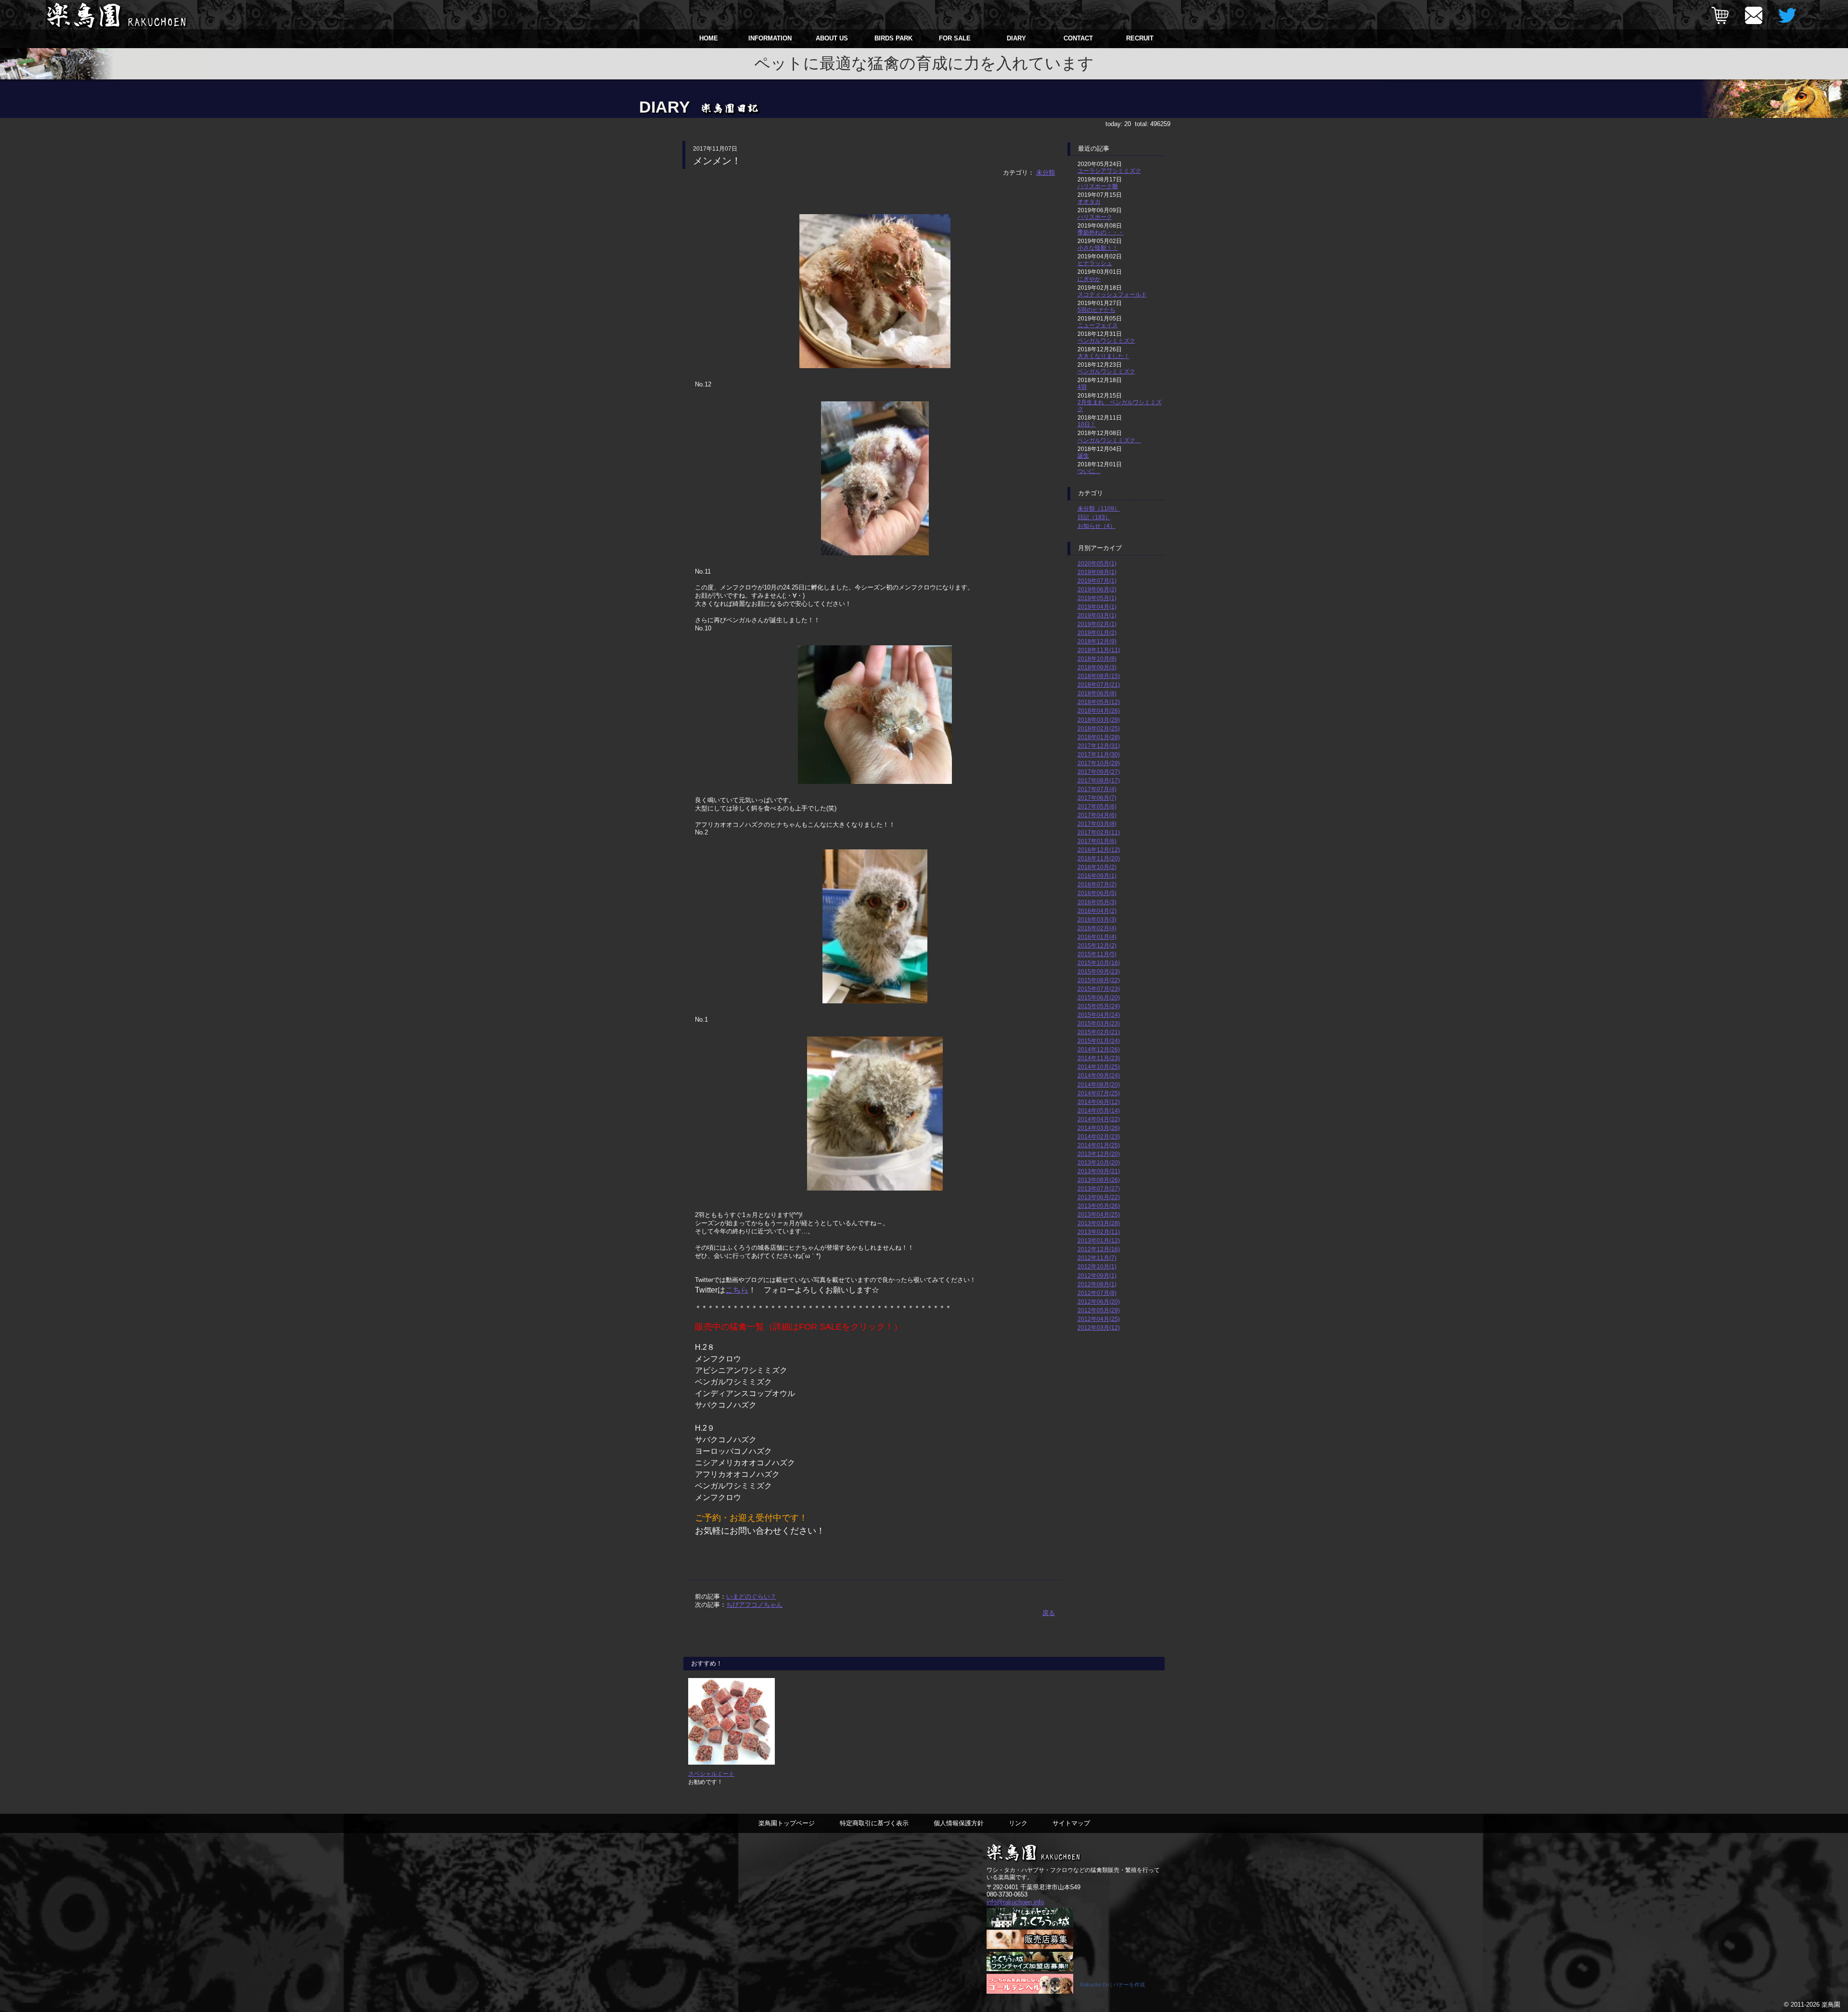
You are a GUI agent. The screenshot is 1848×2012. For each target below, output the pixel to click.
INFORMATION (770, 38)
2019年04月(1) (1097, 607)
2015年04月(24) (1099, 1015)
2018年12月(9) (1097, 641)
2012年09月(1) (1097, 1275)
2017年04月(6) (1097, 815)
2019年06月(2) (1097, 589)
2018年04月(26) (1099, 711)
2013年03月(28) (1099, 1223)
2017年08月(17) (1099, 780)
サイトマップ (1071, 1823)
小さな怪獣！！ (1098, 248)
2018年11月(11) (1099, 650)
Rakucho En (1094, 1985)
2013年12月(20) (1099, 1154)
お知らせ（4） (1097, 526)
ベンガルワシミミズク (1106, 340)
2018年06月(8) (1097, 693)
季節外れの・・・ (1101, 232)
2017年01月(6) (1097, 841)
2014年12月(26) (1099, 1049)
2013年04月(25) (1099, 1214)
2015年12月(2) (1097, 945)
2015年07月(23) (1099, 989)
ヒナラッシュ (1095, 263)
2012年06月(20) (1099, 1301)
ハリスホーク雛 (1098, 186)
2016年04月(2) (1097, 911)
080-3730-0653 (1007, 1894)
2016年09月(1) (1097, 876)
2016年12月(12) (1099, 850)
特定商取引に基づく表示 (874, 1823)
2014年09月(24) (1099, 1075)
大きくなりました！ (1104, 356)
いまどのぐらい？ (751, 1596)
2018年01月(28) (1099, 737)
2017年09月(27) (1099, 772)
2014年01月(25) (1099, 1145)
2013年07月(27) (1099, 1188)
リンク (1018, 1823)
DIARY (1016, 38)
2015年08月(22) (1099, 980)
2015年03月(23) (1099, 1023)
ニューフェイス (1098, 325)
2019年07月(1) (1097, 581)
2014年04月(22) (1099, 1119)
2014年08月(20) (1099, 1084)
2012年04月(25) (1099, 1319)
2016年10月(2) (1097, 867)
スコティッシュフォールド (1112, 294)
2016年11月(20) (1099, 858)
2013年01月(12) (1099, 1240)
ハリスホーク (1095, 217)
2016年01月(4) (1097, 937)
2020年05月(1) (1097, 563)
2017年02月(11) (1099, 832)
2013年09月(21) (1099, 1171)
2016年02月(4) (1097, 928)
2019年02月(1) (1097, 624)
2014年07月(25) (1099, 1093)
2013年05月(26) (1099, 1206)
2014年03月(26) (1099, 1128)
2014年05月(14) (1099, 1110)
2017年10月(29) (1099, 763)
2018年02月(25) (1099, 728)
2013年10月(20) (1099, 1162)
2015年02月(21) (1099, 1032)
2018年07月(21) (1099, 685)
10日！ (1087, 424)
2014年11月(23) (1099, 1058)
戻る (1049, 1613)
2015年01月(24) (1099, 1041)
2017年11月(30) (1099, 754)
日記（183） (1094, 517)
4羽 (1082, 387)
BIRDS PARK (893, 38)
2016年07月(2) (1097, 884)
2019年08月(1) (1097, 572)
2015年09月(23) (1099, 971)
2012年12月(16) (1099, 1249)
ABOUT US (832, 38)
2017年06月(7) (1097, 798)
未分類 (1046, 173)
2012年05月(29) (1099, 1310)
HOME (709, 38)
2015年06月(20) (1099, 997)
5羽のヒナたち (1097, 310)
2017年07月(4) (1097, 789)
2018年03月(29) (1099, 720)
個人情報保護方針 (959, 1823)
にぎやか (1089, 279)
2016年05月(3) (1097, 902)
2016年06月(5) (1097, 893)
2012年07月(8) (1097, 1293)
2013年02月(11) (1099, 1232)
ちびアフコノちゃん (754, 1605)
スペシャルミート (711, 1774)
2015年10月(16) (1099, 963)
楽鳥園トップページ (787, 1823)
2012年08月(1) (1097, 1284)
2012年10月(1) (1097, 1266)
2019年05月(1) (1097, 598)
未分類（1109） (1099, 508)
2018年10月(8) (1097, 659)
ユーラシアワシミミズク (1109, 171)
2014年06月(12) (1099, 1102)
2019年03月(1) (1097, 615)
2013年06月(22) (1099, 1197)
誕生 (1083, 455)
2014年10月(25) (1099, 1067)
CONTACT (1078, 38)
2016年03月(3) (1097, 919)
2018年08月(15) (1099, 676)
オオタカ (1089, 201)
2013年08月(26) (1099, 1180)
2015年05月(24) (1099, 1006)
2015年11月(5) (1097, 954)
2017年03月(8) (1097, 824)
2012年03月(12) (1099, 1327)
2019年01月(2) (1097, 633)
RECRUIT (1140, 38)
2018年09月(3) (1097, 667)
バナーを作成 (1129, 1985)
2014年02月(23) (1099, 1136)
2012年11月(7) (1097, 1258)
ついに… (1089, 471)
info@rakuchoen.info (1015, 1902)
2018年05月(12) (1099, 702)
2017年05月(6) (1097, 806)
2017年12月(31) (1099, 746)
